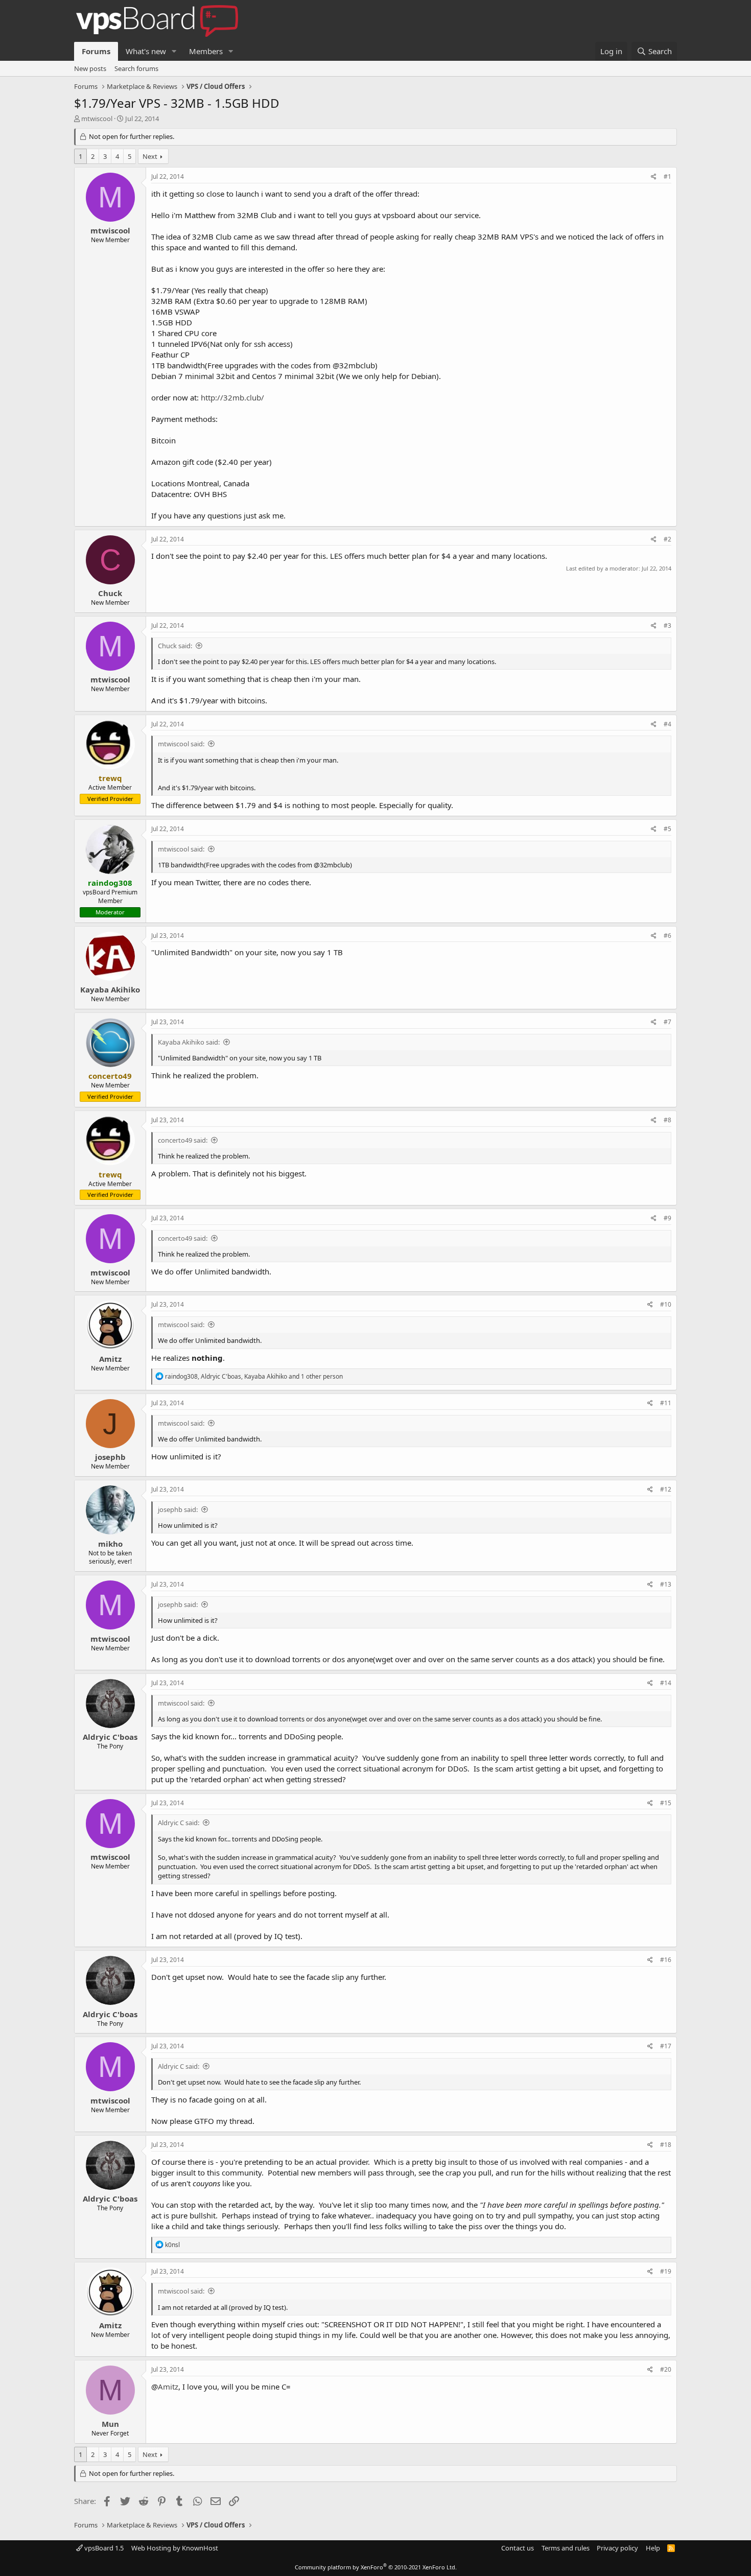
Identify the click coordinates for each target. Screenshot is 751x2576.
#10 (666, 1304)
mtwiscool (97, 119)
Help (653, 2548)
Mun (110, 2424)
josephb (110, 1457)
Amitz (110, 1359)
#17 (666, 2046)
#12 (666, 1489)
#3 (667, 625)
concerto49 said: (183, 1140)
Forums (96, 51)
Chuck (110, 593)
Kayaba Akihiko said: (189, 1042)
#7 (667, 1022)
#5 (667, 829)
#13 (666, 1584)
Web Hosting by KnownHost (175, 2548)
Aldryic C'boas (110, 1737)
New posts (90, 68)
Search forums (136, 68)
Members (206, 51)
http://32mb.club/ (232, 397)
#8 (667, 1120)
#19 (666, 2271)
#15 (666, 1803)
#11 (666, 1403)
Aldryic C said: (179, 1823)
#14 (666, 1683)
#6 (667, 936)
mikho (110, 1544)
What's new (146, 51)
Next (150, 156)
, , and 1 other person (254, 1376)
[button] (174, 51)
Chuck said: (175, 646)
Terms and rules (566, 2548)
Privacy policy (617, 2548)
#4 (667, 724)
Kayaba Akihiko (110, 989)
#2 (667, 539)
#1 (667, 176)
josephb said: (178, 1509)
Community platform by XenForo (376, 2567)
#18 (666, 2145)
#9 (667, 1218)
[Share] (654, 177)
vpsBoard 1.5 (103, 2548)
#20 (666, 2369)
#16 (666, 1960)
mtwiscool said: (181, 744)
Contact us (518, 2548)
